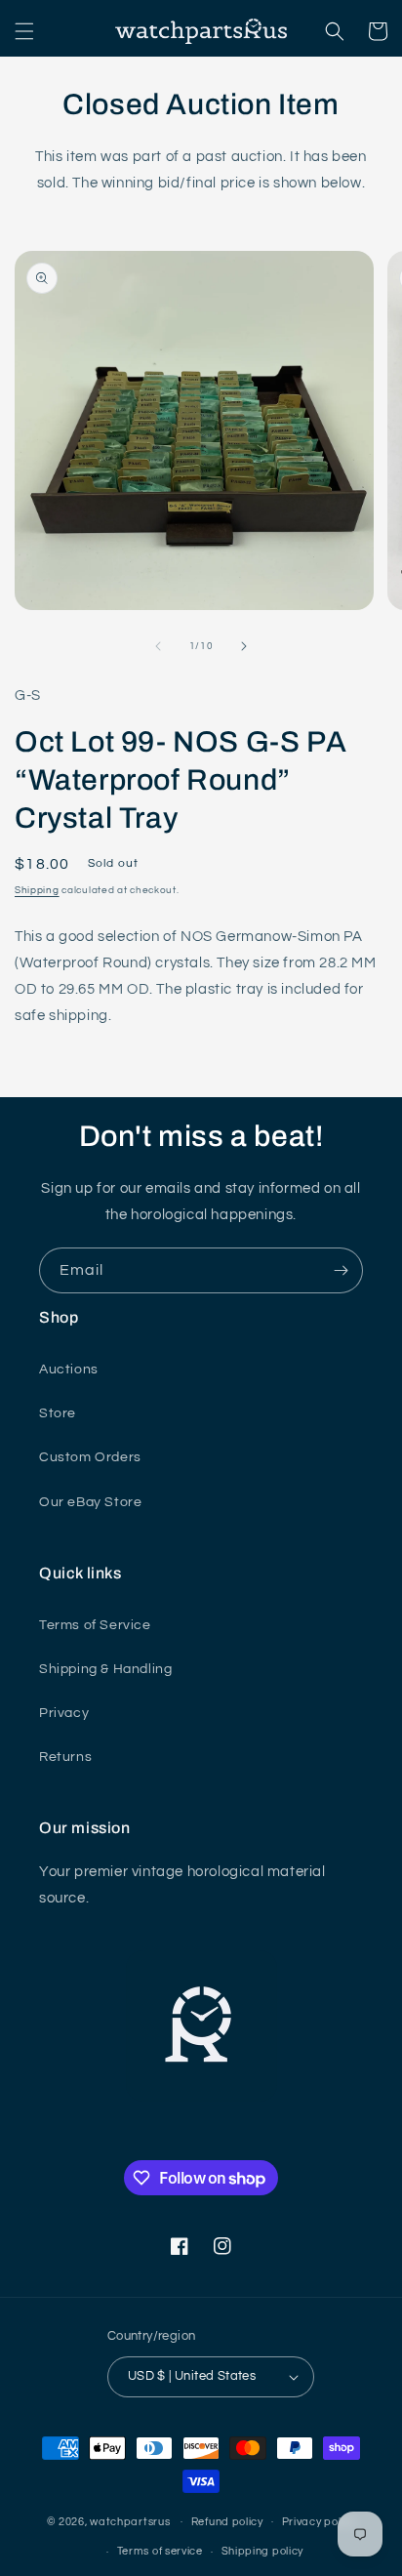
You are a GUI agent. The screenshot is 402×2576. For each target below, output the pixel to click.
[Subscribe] (341, 1270)
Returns (65, 1757)
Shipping (37, 890)
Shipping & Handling (105, 1669)
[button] (24, 31)
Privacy (64, 1713)
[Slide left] (158, 646)
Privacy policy (319, 2522)
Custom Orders (90, 1457)
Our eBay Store (90, 1502)
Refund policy (227, 2522)
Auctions (69, 1370)
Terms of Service (95, 1625)
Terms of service (160, 2551)
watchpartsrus (130, 2521)
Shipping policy (263, 2551)
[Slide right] (244, 646)
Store (58, 1413)
